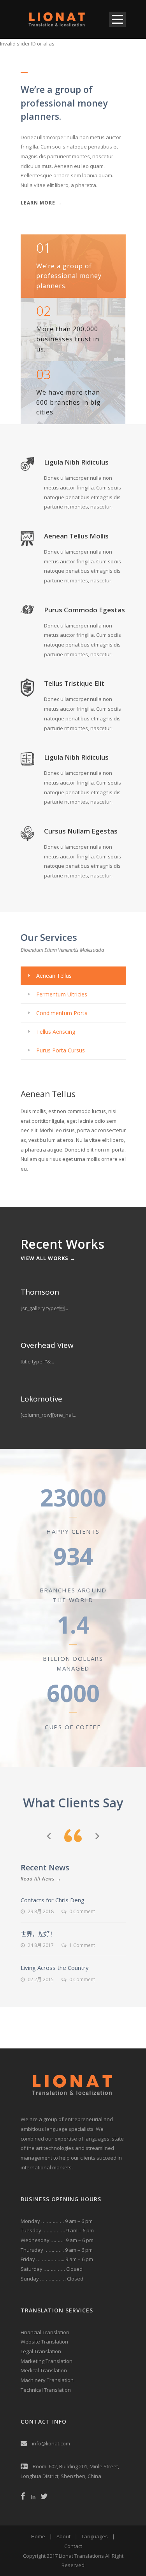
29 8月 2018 (41, 1911)
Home (38, 2536)
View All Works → (48, 1258)
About (63, 2536)
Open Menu (117, 19)
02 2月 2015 (41, 1979)
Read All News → (41, 1879)
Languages (95, 2536)
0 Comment (82, 1911)
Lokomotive (41, 1399)
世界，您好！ (38, 1934)
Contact (73, 2546)
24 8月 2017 (41, 1945)
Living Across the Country (55, 1968)
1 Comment (82, 1945)
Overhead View (47, 1345)
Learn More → (41, 203)
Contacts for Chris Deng (53, 1900)
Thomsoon (40, 1292)
